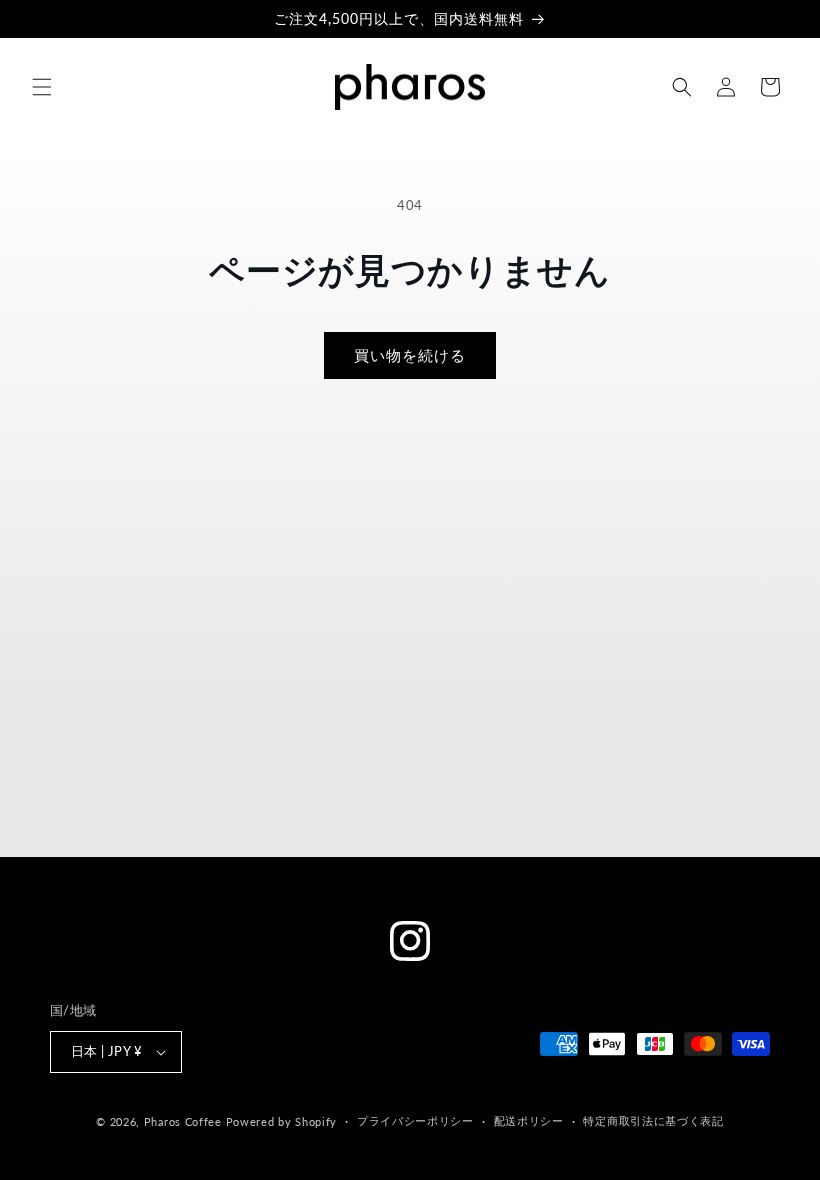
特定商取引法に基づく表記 (653, 1120)
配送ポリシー (529, 1120)
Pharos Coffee (183, 1121)
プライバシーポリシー (415, 1120)
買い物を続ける (410, 355)
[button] (42, 87)
